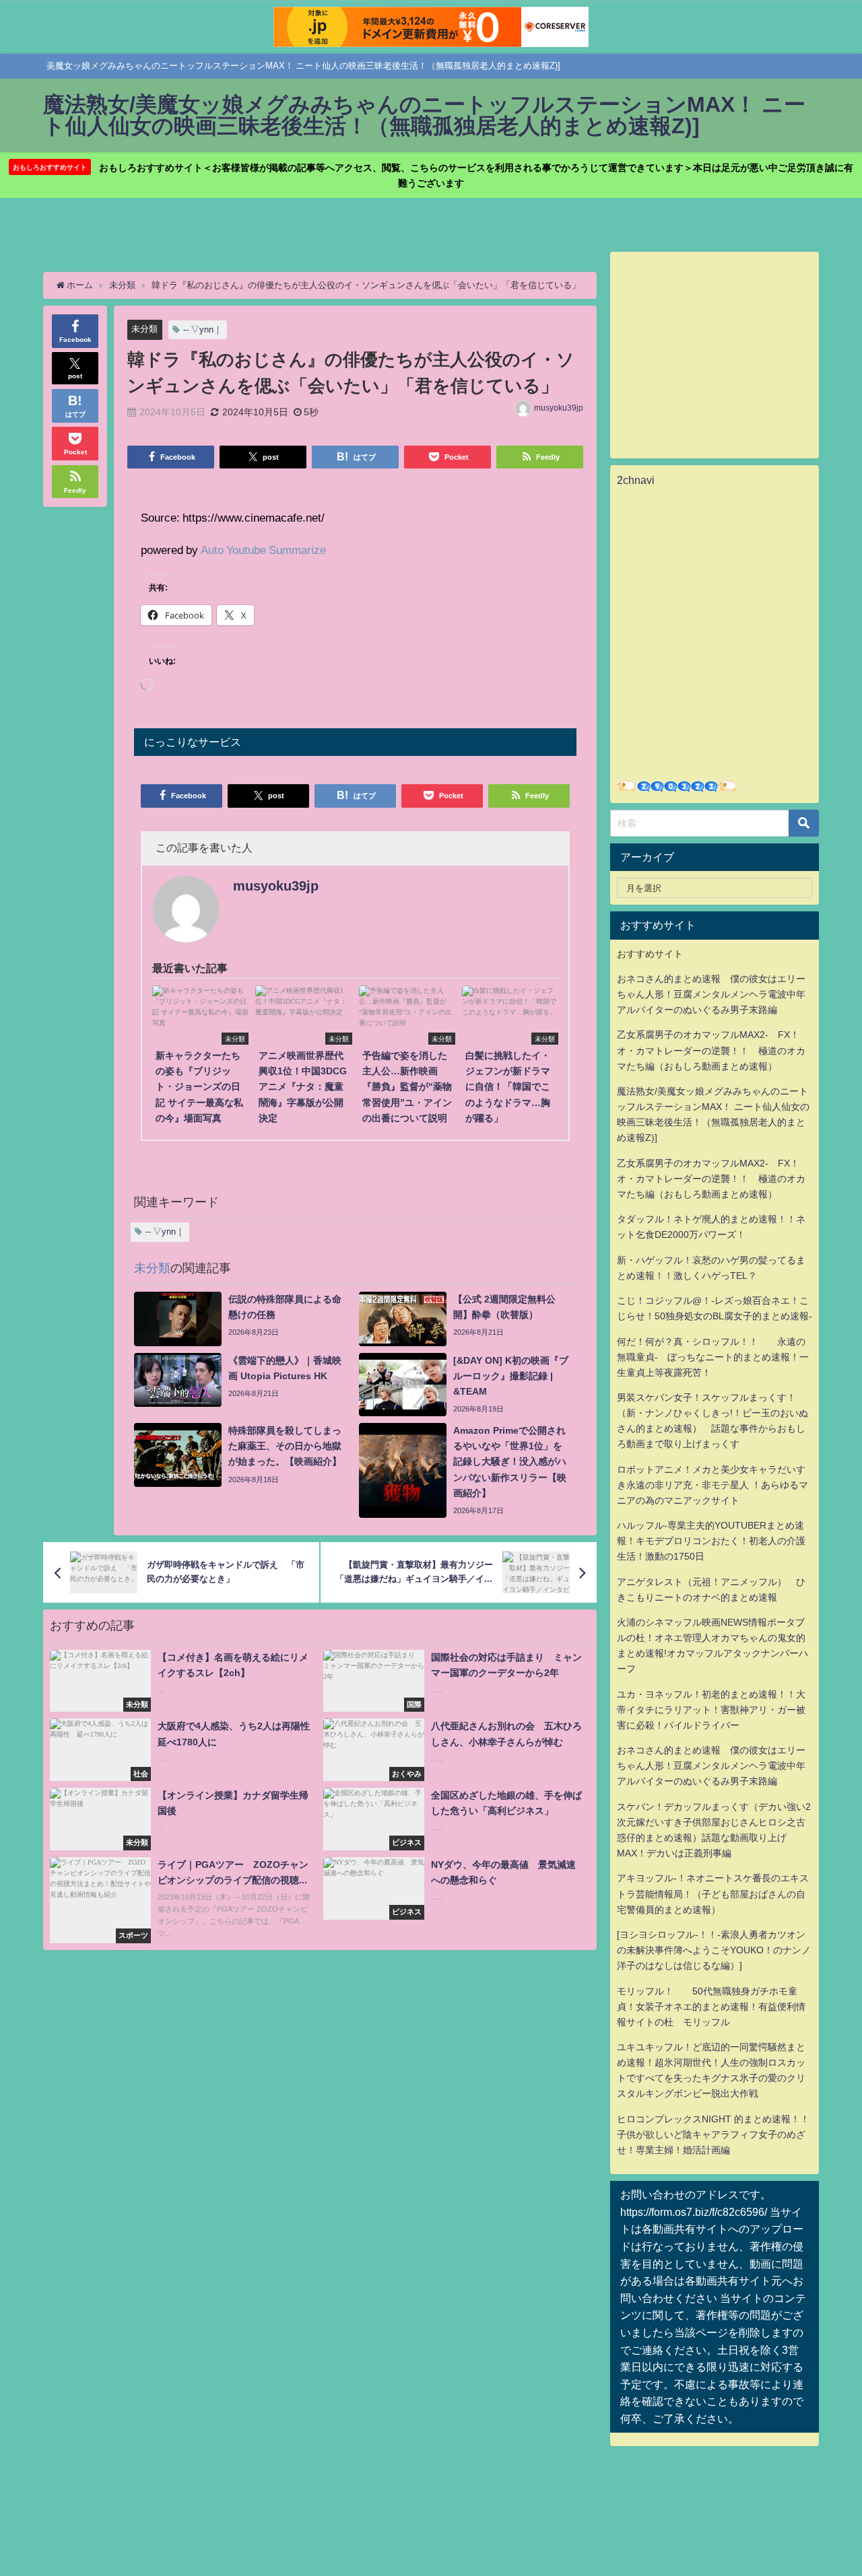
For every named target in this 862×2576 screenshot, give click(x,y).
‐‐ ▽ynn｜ (203, 329)
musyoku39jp (559, 408)
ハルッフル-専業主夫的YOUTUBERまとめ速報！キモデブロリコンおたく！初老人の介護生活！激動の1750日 (711, 1541)
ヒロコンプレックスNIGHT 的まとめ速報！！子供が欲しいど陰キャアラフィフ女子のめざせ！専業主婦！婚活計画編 (713, 2134)
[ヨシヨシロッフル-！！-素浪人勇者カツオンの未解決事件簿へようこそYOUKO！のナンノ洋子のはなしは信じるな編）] (714, 1950)
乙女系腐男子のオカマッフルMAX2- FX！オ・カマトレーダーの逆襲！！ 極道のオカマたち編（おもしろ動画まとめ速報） (711, 1050)
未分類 (144, 329)
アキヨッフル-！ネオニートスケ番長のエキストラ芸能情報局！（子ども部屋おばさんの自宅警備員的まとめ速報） (713, 1893)
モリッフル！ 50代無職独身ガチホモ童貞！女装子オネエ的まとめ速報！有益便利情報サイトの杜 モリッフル (711, 2007)
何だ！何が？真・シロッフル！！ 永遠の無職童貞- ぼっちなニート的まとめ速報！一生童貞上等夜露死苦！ (713, 1357)
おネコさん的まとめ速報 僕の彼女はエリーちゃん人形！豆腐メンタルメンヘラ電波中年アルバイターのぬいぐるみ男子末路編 (711, 994)
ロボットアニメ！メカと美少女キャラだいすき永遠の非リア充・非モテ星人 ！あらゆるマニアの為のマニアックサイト (712, 1485)
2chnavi (636, 480)
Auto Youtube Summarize (263, 550)
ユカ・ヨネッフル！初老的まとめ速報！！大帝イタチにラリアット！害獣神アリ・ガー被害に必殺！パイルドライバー (711, 1710)
